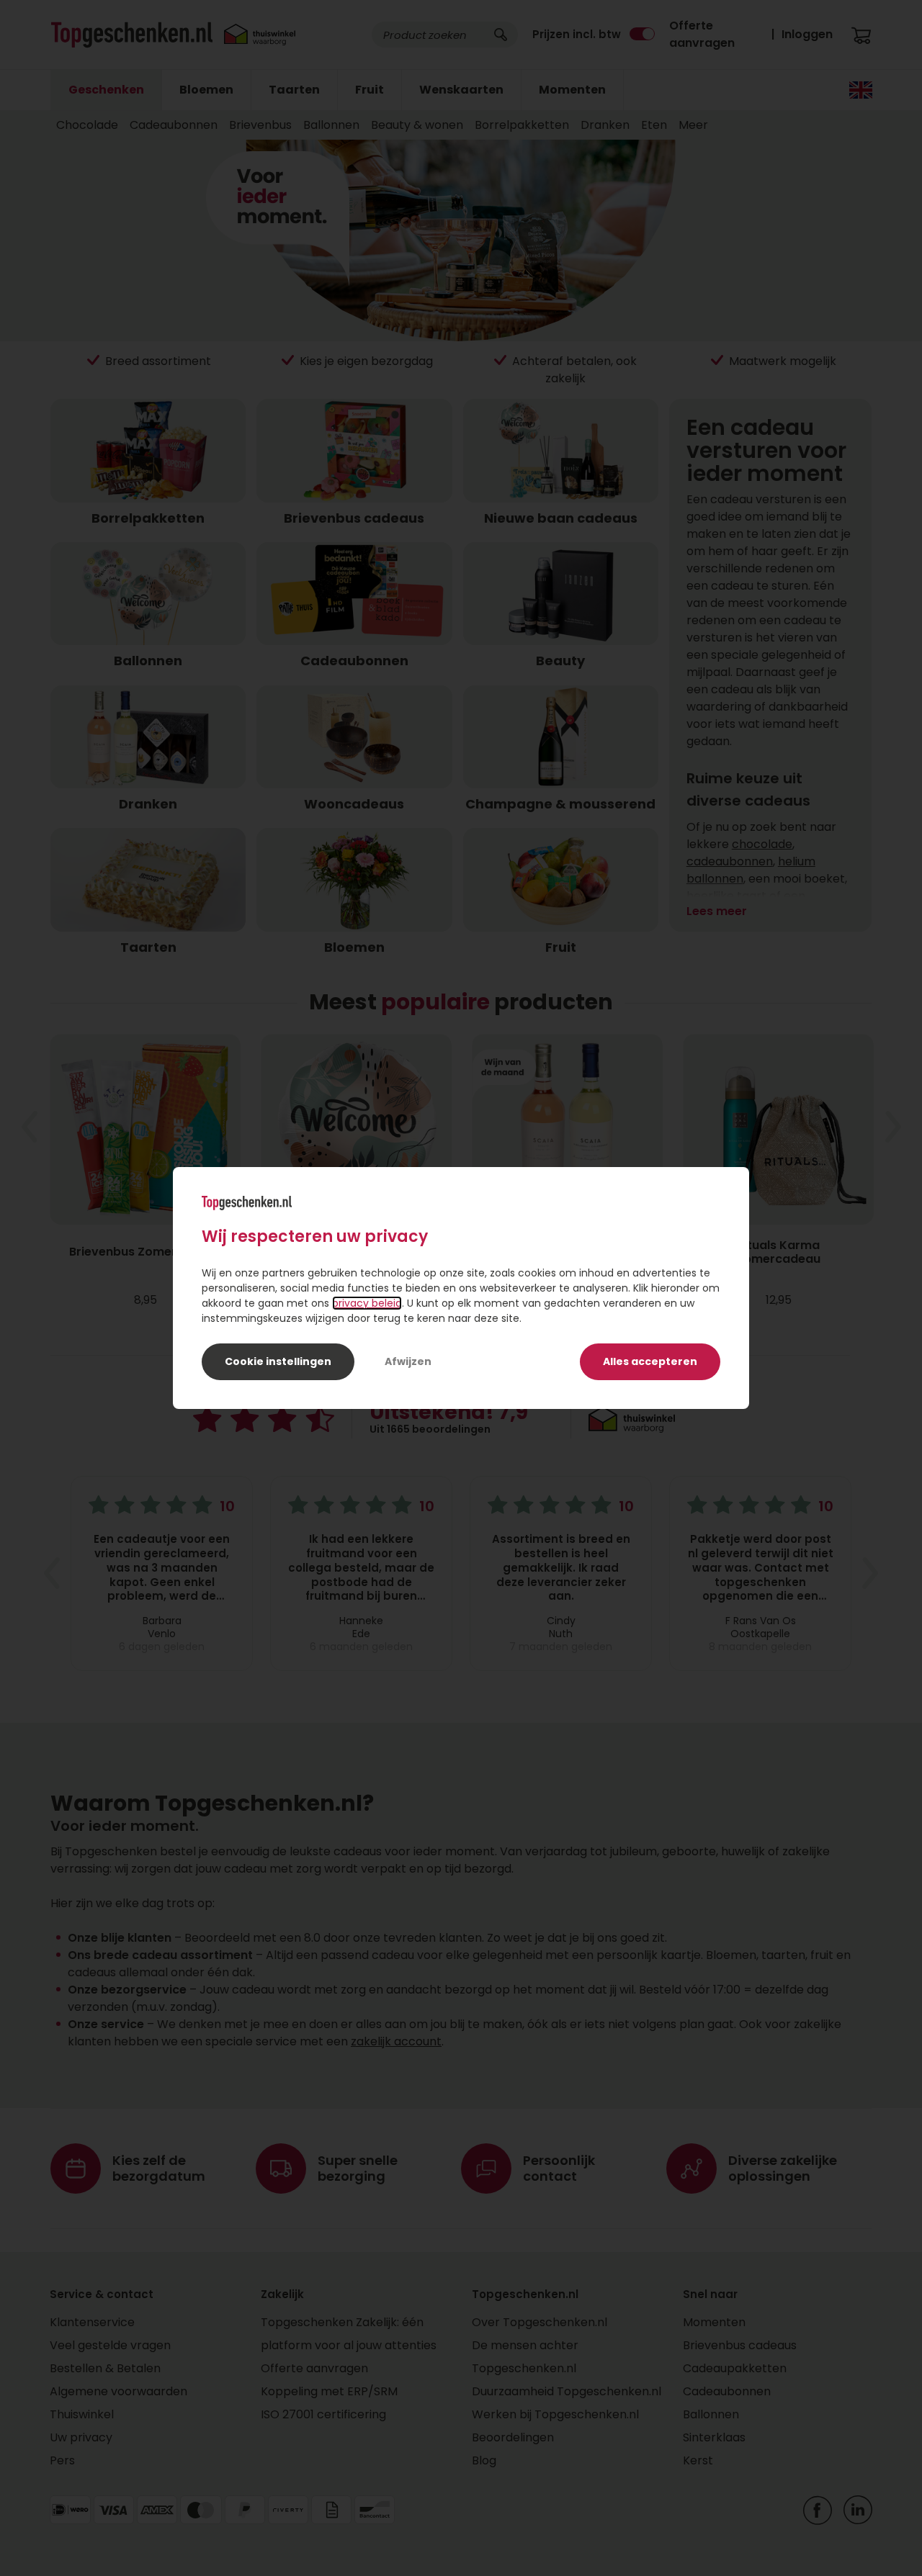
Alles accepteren (650, 1361)
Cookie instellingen (278, 1361)
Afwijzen (408, 1361)
